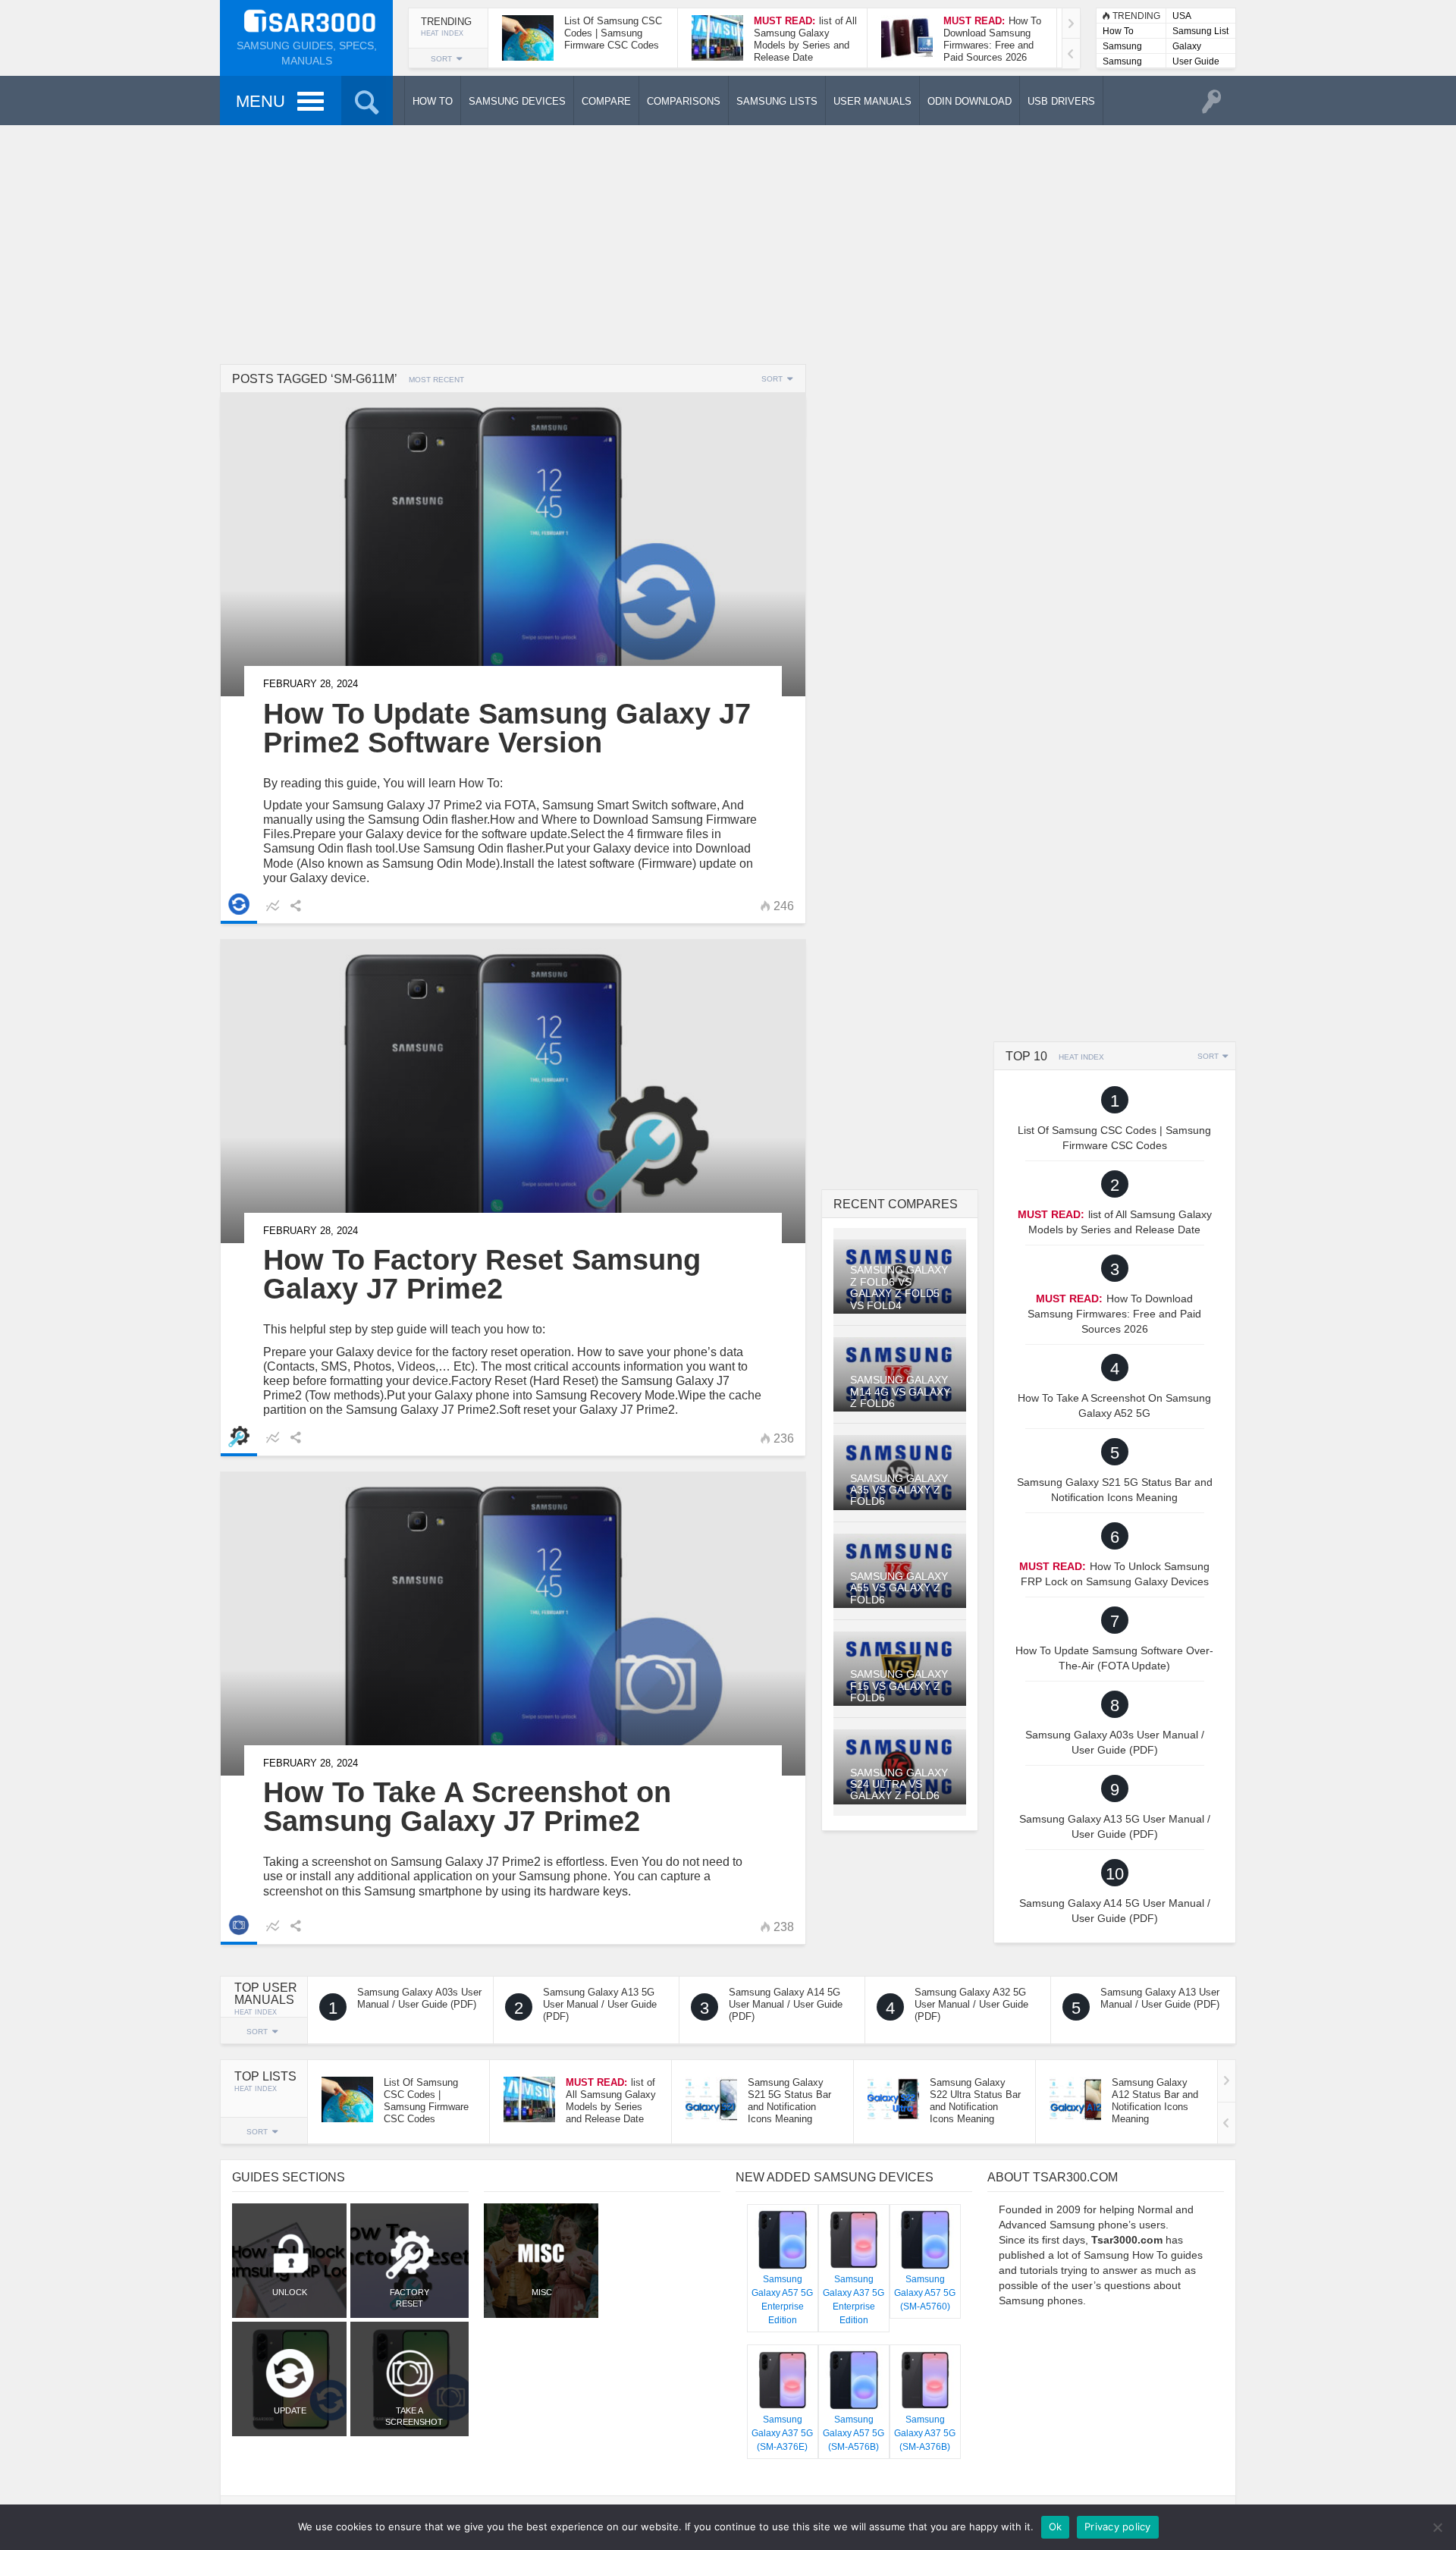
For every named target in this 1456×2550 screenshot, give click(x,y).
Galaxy (1187, 46)
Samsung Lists (1122, 47)
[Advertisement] (728, 243)
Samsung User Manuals (1122, 63)
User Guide (1196, 61)
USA (1182, 16)
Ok (1056, 2526)
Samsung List (1200, 31)
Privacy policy (1118, 2526)
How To (1118, 31)
